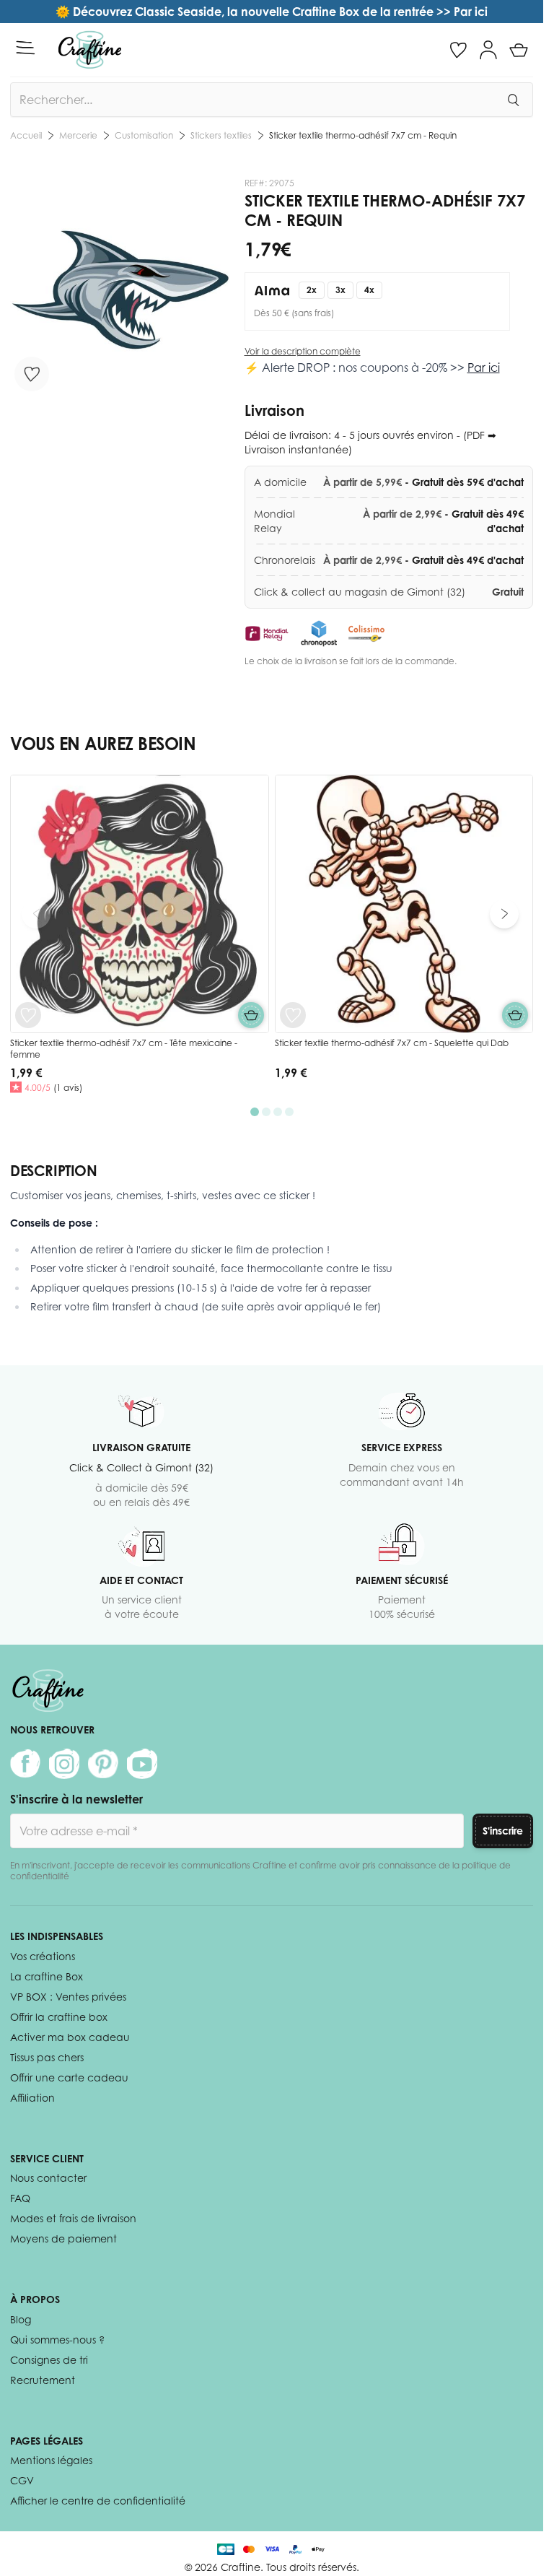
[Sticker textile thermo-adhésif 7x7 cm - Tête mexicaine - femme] (140, 904)
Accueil (26, 135)
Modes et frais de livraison (73, 2218)
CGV (22, 2480)
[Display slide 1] (255, 1112)
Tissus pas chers (47, 2057)
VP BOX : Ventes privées (68, 1997)
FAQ (20, 2198)
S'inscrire (503, 1831)
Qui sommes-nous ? (57, 2340)
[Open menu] (25, 48)
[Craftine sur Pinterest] (103, 1764)
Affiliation (32, 2098)
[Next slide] (504, 914)
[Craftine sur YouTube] (142, 1764)
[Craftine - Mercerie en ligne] (90, 50)
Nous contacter (48, 2178)
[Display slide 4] (289, 1112)
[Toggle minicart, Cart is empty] (519, 50)
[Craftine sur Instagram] (64, 1764)
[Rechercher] (513, 100)
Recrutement (43, 2380)
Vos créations (43, 1956)
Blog (21, 2319)
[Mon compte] (488, 50)
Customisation (144, 135)
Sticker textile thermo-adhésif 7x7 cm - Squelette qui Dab (392, 1043)
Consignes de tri (49, 2360)
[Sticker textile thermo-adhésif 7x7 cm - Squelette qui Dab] (404, 904)
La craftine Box (47, 1976)
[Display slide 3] (278, 1112)
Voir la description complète (303, 351)
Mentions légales (51, 2460)
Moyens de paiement (63, 2238)
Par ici (484, 367)
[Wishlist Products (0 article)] (458, 50)
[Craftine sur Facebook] (25, 1764)
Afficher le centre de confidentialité (98, 2501)
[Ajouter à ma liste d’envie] (32, 374)
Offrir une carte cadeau (69, 2077)
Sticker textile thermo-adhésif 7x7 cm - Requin (363, 135)
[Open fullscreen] (120, 288)
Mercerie (78, 135)
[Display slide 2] (266, 1112)
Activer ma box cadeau (70, 2037)
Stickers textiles (221, 135)
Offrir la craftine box (59, 2017)
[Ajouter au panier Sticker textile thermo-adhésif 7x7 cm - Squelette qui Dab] (515, 1015)
